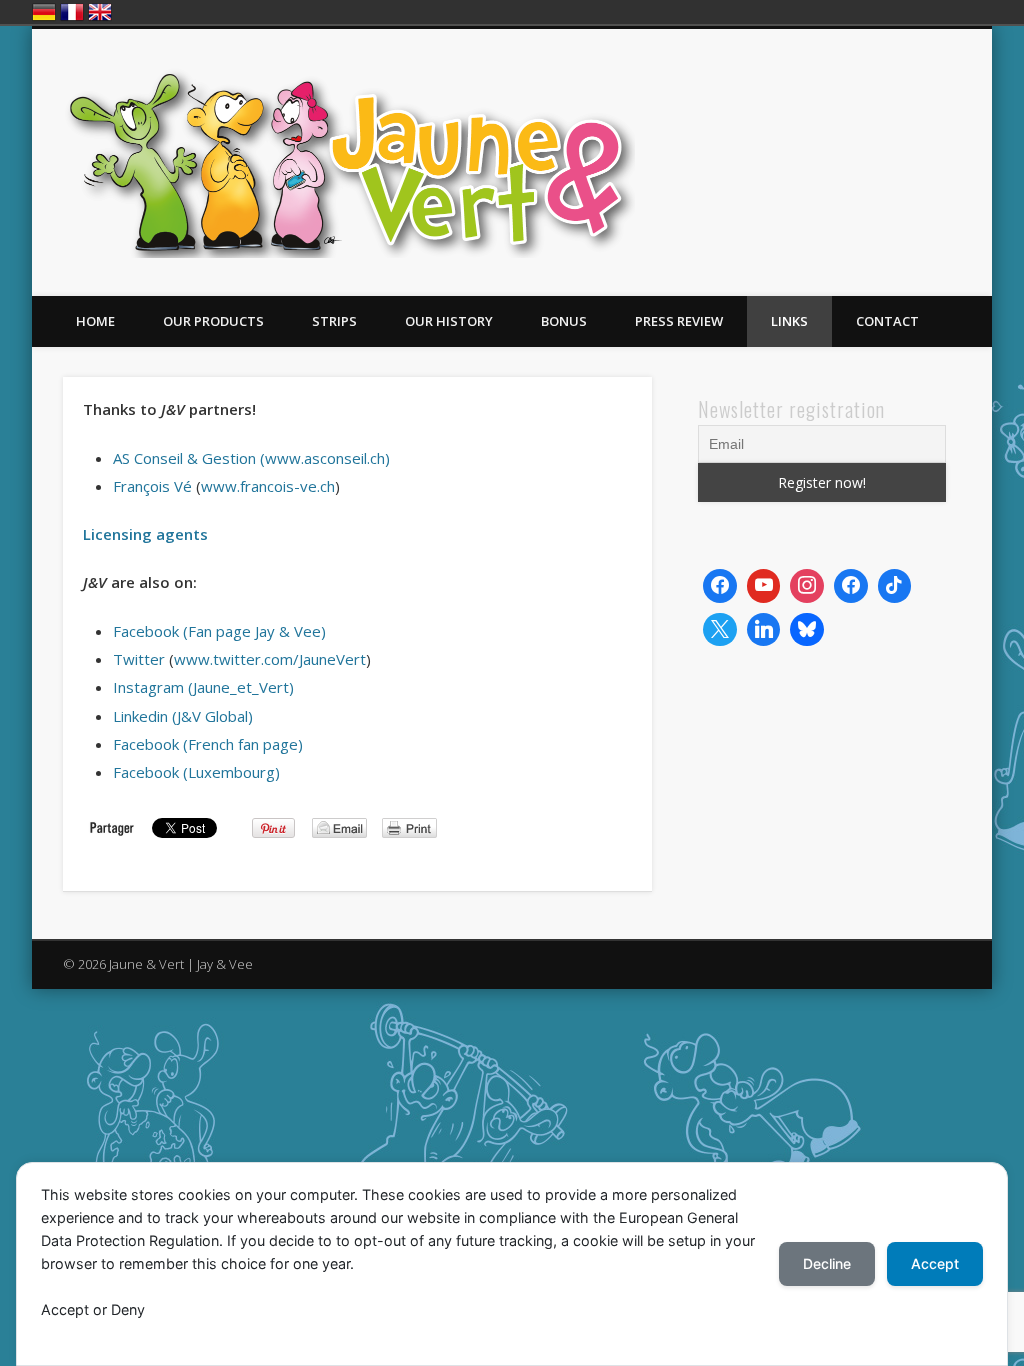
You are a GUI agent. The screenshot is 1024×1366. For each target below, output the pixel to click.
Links (789, 321)
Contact (887, 321)
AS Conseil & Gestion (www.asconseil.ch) (251, 458)
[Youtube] (764, 586)
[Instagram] (807, 586)
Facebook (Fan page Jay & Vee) (219, 631)
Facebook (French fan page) (208, 744)
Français (72, 12)
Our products (213, 321)
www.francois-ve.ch (268, 486)
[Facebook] (720, 586)
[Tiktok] (895, 586)
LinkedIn (970, 105)
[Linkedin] (764, 630)
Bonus (564, 321)
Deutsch (44, 12)
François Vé (152, 486)
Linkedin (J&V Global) (183, 716)
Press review (679, 321)
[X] (720, 630)
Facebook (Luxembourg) (196, 772)
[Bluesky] (807, 630)
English (100, 12)
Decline (827, 1263)
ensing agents (155, 534)
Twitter (929, 105)
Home (95, 321)
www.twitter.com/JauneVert (270, 659)
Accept (935, 1263)
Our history (449, 321)
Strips (334, 321)
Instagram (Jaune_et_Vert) (203, 687)
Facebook (888, 105)
